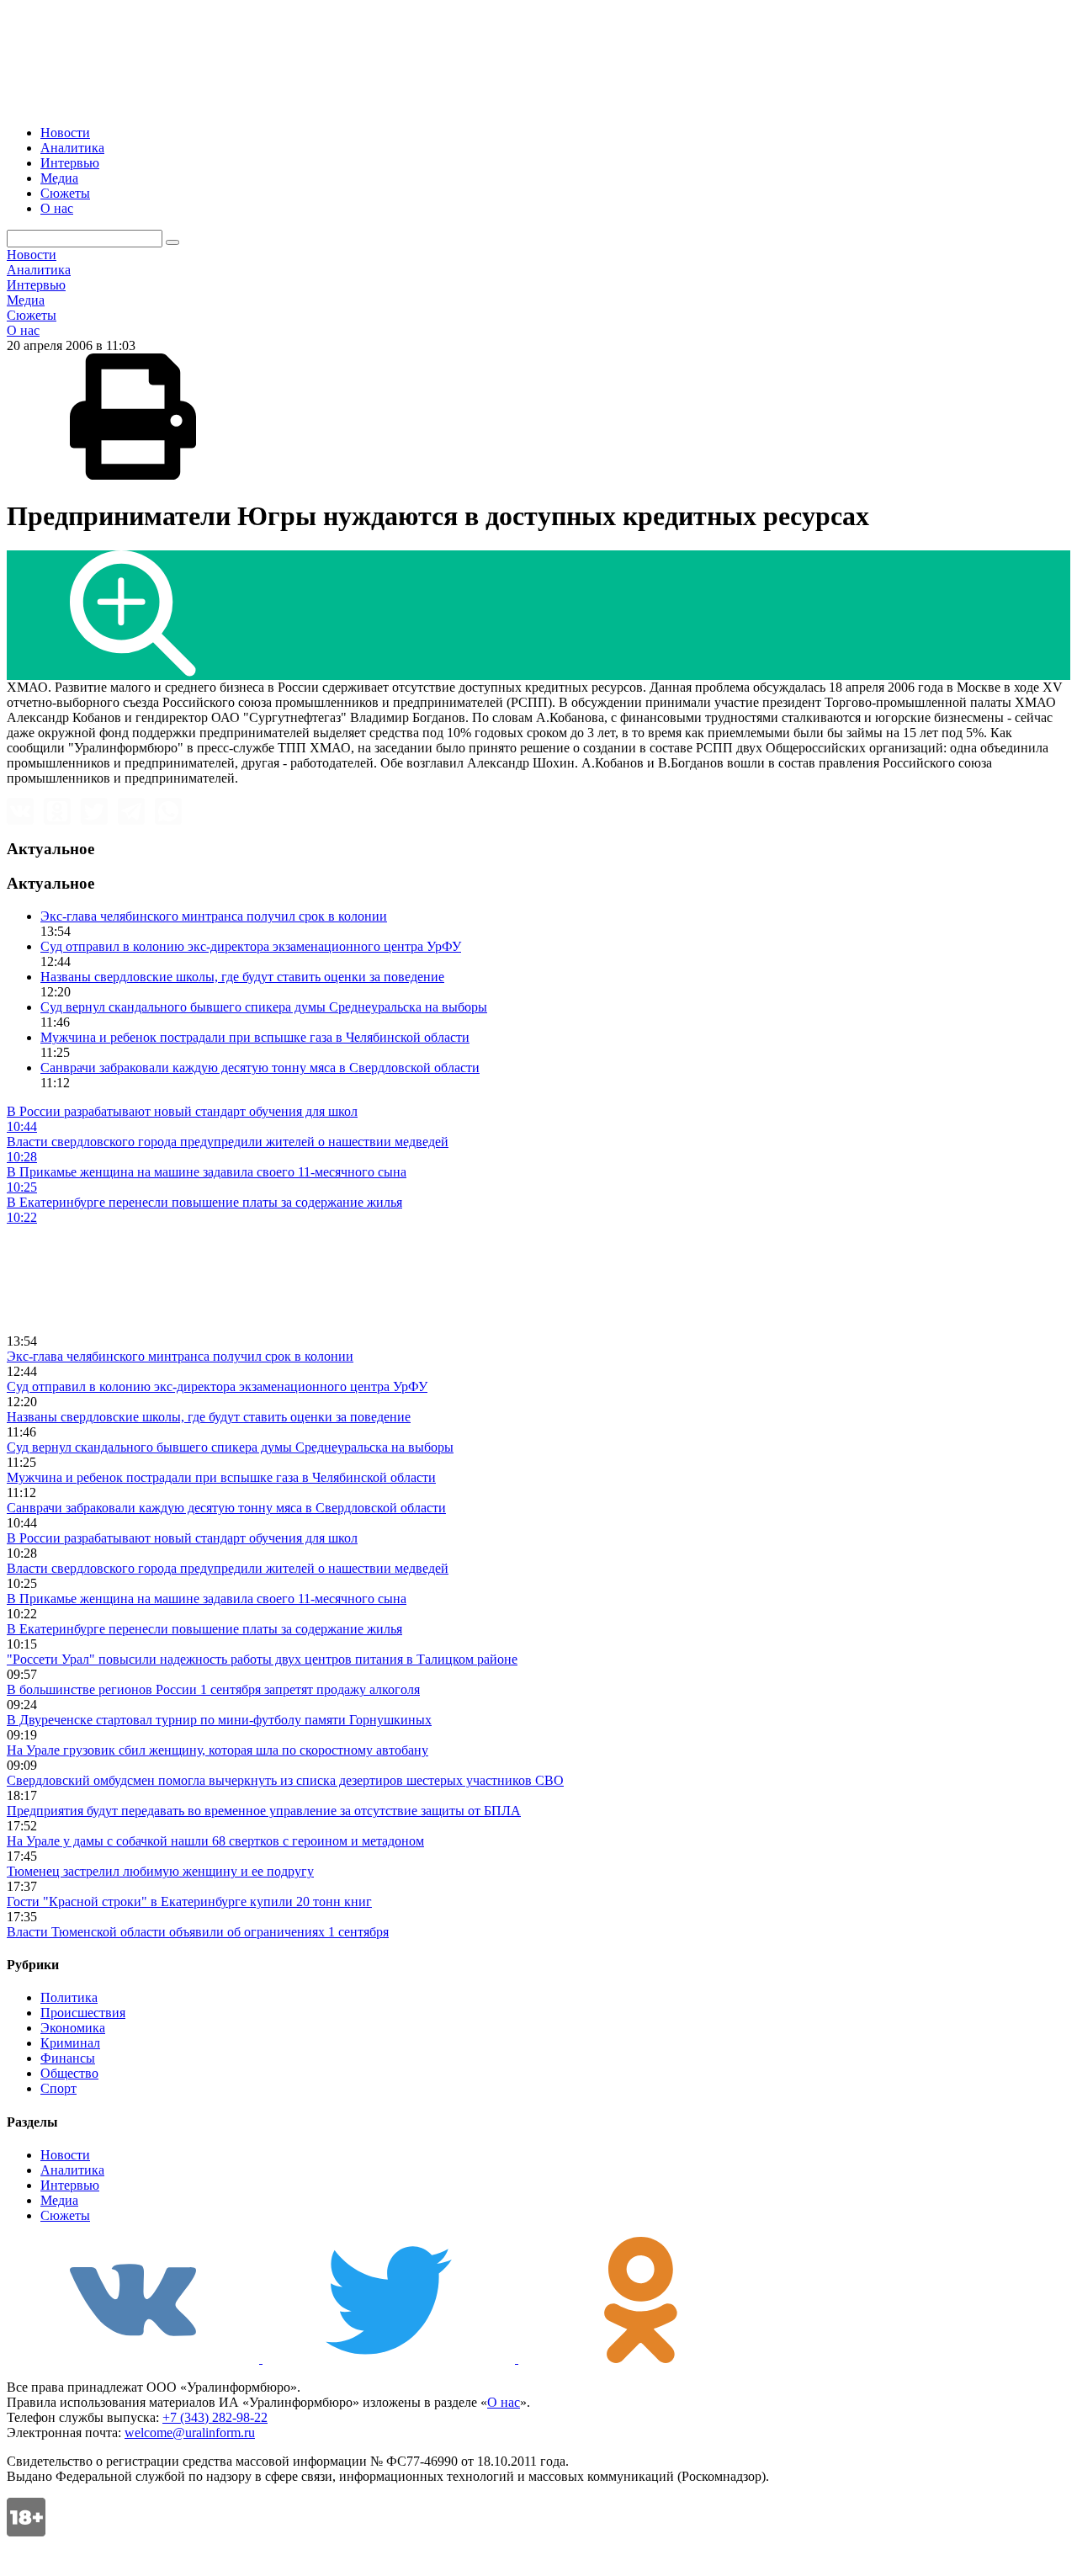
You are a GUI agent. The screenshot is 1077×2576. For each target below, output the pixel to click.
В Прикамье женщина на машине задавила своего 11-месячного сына (207, 1599)
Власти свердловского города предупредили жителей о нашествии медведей (228, 1568)
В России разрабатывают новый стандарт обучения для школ (182, 1538)
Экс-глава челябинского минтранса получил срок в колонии (214, 916)
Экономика (73, 2028)
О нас (57, 208)
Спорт (58, 2088)
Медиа (59, 178)
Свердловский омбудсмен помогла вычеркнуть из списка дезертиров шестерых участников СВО (285, 1780)
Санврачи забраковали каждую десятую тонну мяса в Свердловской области (260, 1068)
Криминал (70, 2043)
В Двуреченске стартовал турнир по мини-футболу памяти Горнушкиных (219, 1720)
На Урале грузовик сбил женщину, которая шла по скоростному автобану (218, 1750)
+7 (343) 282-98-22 (215, 2417)
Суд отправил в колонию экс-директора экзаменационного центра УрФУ (251, 946)
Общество (69, 2073)
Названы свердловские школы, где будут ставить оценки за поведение (242, 977)
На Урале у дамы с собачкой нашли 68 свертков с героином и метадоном (215, 1841)
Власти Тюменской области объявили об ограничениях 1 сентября (198, 1932)
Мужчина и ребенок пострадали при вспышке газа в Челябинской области (255, 1037)
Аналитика (72, 148)
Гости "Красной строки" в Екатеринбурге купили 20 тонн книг (189, 1901)
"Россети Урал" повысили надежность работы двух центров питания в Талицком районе (262, 1659)
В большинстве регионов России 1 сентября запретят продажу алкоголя (213, 1689)
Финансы (68, 2058)
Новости (65, 133)
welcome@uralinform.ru (190, 2433)
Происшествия (83, 2013)
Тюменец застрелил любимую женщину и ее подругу (160, 1871)
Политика (69, 1997)
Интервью (70, 163)
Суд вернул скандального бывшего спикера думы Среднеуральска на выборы (264, 1007)
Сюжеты (65, 193)
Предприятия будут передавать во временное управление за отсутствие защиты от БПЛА (264, 1811)
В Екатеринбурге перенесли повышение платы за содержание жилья (204, 1629)
